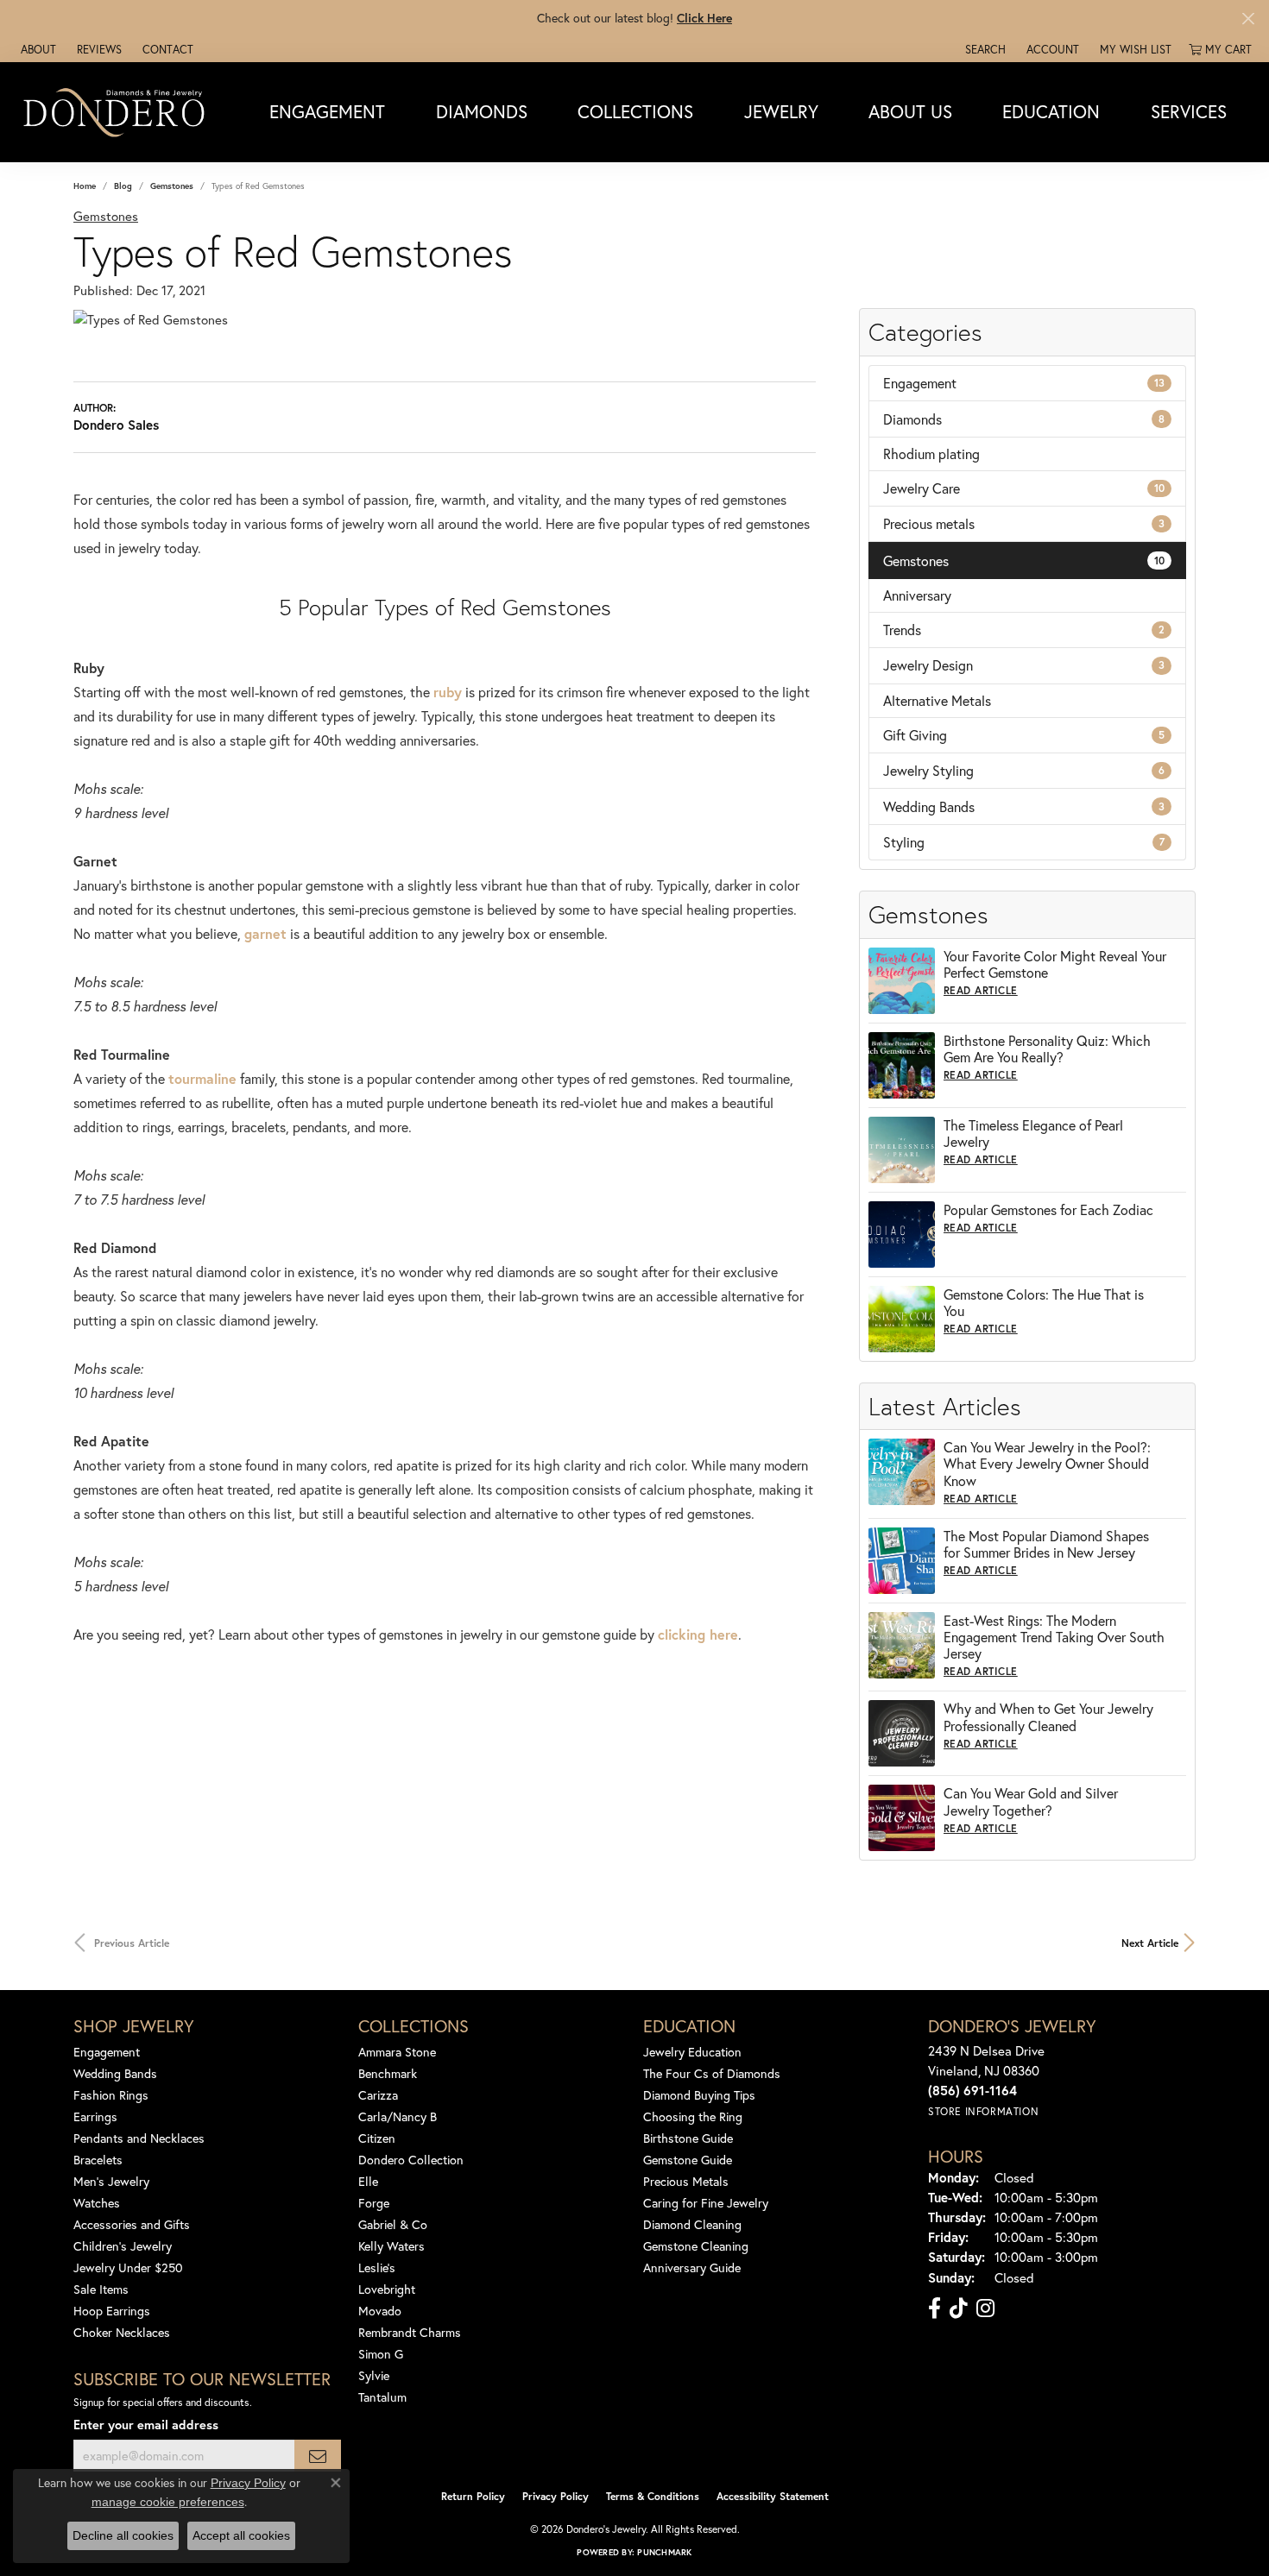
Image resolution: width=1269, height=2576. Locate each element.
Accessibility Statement (773, 2496)
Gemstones (172, 186)
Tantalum (382, 2397)
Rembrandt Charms (410, 2332)
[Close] (1248, 19)
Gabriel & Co (393, 2224)
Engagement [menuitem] (107, 2052)
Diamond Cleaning (692, 2224)
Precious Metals (686, 2181)
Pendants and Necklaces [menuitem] (139, 2138)
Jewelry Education (692, 2052)
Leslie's (377, 2267)
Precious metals (1024, 523)
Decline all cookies (123, 2535)
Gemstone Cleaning (696, 2246)
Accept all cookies (241, 2535)
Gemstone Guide (688, 2160)
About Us (910, 111)
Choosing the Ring (693, 2116)
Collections (635, 111)
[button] (984, 49)
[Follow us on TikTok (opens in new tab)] (959, 2308)
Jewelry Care (1024, 488)
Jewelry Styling (1024, 770)
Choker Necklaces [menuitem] (122, 2332)
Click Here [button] (704, 18)
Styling (1024, 842)
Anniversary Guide (692, 2267)
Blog (123, 186)
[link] (37, 49)
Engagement (327, 111)
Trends (1024, 630)
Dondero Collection (411, 2160)
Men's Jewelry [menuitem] (111, 2181)
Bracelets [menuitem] (98, 2160)
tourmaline (202, 1078)
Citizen (377, 2138)
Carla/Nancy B (398, 2116)
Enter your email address (146, 2425)
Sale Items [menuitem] (101, 2289)
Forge (374, 2203)
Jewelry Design (1024, 665)
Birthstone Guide (688, 2138)
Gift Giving (1024, 735)
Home (85, 186)
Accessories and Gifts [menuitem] (132, 2224)
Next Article (1150, 1943)
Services (1189, 111)
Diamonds (482, 111)
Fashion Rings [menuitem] (111, 2095)
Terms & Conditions (653, 2496)
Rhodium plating (931, 453)
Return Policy (473, 2496)
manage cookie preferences (168, 2502)
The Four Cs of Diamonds (712, 2073)
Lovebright (387, 2289)
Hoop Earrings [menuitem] (112, 2311)
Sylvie (374, 2375)
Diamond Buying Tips (699, 2095)
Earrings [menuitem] (95, 2116)
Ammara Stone (397, 2052)
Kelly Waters (391, 2246)
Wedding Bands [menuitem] (115, 2073)
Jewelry (781, 111)
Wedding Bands (1024, 806)
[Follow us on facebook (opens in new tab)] (934, 2308)
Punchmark (664, 2552)
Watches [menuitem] (97, 2203)
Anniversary (917, 595)
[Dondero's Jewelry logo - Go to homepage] (118, 112)
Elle (368, 2181)
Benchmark (388, 2073)
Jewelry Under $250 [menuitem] (128, 2267)
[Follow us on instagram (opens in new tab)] (985, 2308)
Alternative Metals (937, 700)
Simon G (381, 2354)
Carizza (378, 2095)
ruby (448, 692)
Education (1051, 111)
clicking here (698, 1634)
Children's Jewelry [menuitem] (123, 2246)
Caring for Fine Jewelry (706, 2203)
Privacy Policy (556, 2496)
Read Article (981, 990)
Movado (380, 2311)
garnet (265, 933)
